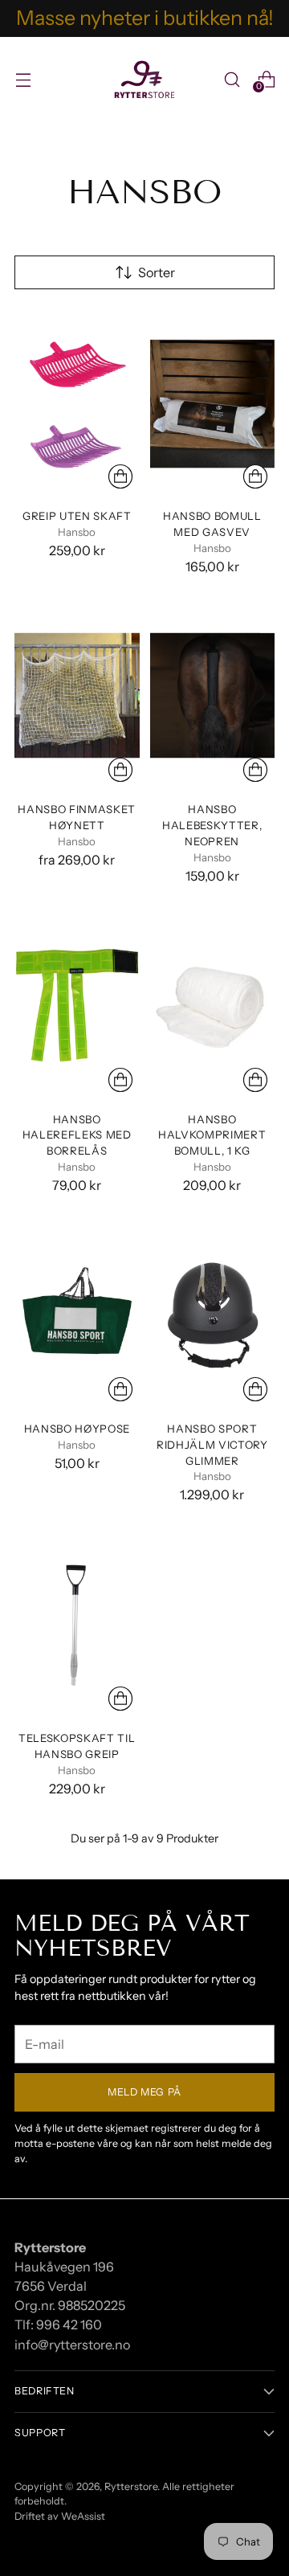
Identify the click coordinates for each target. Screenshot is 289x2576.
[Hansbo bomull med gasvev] (213, 402)
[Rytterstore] (144, 80)
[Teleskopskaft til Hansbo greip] (77, 1624)
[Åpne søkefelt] (232, 79)
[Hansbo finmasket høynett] (77, 695)
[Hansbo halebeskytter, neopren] (213, 695)
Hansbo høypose (77, 1429)
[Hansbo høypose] (77, 1314)
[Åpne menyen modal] (23, 79)
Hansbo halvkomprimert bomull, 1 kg (212, 1135)
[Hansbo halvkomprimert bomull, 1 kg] (213, 1005)
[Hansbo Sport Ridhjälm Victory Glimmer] (213, 1314)
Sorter (157, 272)
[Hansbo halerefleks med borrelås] (77, 1005)
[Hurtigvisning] (120, 476)
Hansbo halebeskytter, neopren (212, 825)
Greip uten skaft (77, 516)
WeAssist (83, 2516)
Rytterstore (131, 2486)
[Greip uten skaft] (77, 402)
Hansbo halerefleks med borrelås (77, 1135)
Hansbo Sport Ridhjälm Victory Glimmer (212, 1445)
